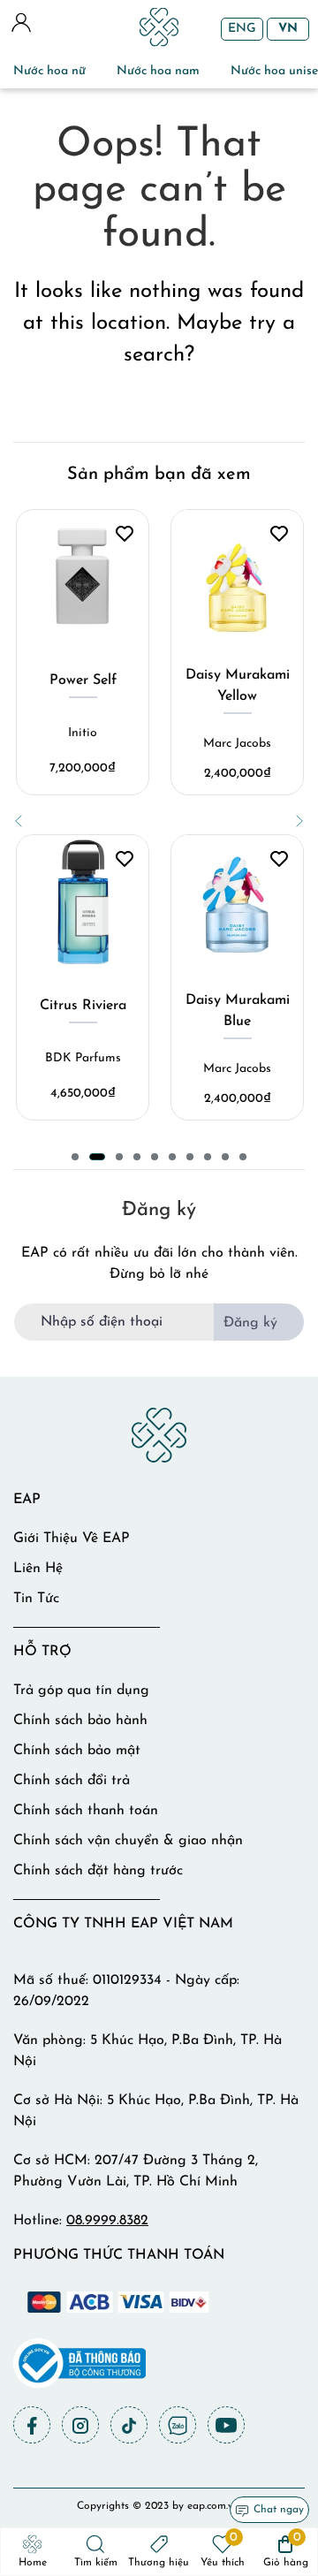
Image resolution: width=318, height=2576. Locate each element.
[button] (19, 821)
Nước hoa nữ (49, 71)
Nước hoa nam (158, 71)
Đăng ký (250, 1323)
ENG (242, 29)
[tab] (75, 1157)
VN (288, 29)
